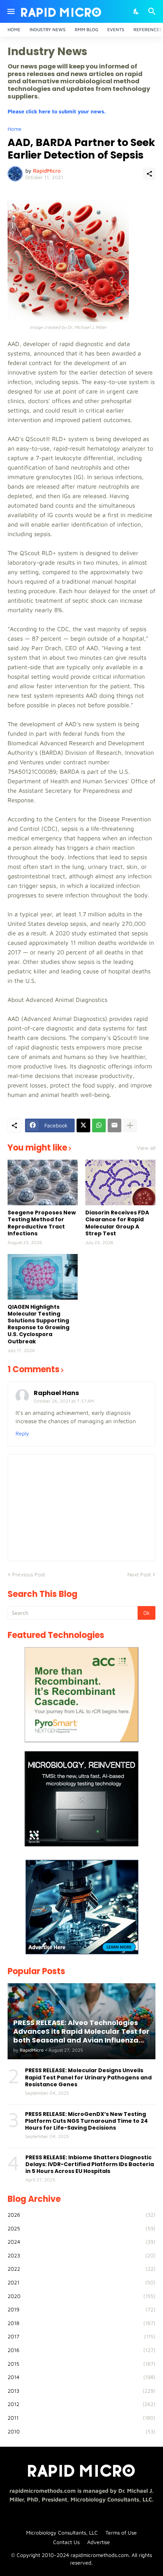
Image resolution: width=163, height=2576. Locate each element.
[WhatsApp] (99, 1125)
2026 (81, 2215)
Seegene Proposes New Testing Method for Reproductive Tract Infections (42, 1223)
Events (116, 29)
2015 (81, 2364)
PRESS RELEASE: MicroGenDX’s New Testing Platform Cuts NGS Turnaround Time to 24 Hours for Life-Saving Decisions (86, 2121)
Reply (22, 1433)
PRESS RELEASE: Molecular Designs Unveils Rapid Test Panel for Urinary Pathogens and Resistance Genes (88, 2077)
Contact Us (66, 2542)
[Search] (153, 11)
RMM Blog (86, 29)
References (148, 29)
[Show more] (130, 1125)
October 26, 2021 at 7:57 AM (64, 1401)
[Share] (149, 174)
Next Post (139, 1574)
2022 (81, 2269)
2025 (81, 2228)
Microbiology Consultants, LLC (62, 2532)
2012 (81, 2404)
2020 (81, 2296)
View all (146, 1148)
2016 (81, 2350)
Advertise (99, 2542)
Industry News (48, 29)
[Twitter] (83, 1125)
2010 (81, 2431)
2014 (81, 2377)
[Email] (114, 1125)
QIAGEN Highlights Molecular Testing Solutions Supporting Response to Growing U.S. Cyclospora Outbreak (38, 1324)
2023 (81, 2255)
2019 (81, 2309)
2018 (81, 2323)
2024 (81, 2242)
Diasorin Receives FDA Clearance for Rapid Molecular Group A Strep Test (117, 1223)
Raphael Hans (56, 1393)
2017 (81, 2336)
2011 (81, 2418)
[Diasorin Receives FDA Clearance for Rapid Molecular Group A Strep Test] (120, 1182)
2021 (81, 2282)
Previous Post (29, 1574)
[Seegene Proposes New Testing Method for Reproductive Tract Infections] (43, 1182)
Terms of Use (121, 2532)
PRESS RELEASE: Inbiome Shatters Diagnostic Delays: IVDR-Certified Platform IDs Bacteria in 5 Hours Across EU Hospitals (90, 2164)
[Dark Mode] (136, 11)
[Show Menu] (10, 11)
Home (14, 29)
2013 (81, 2391)
